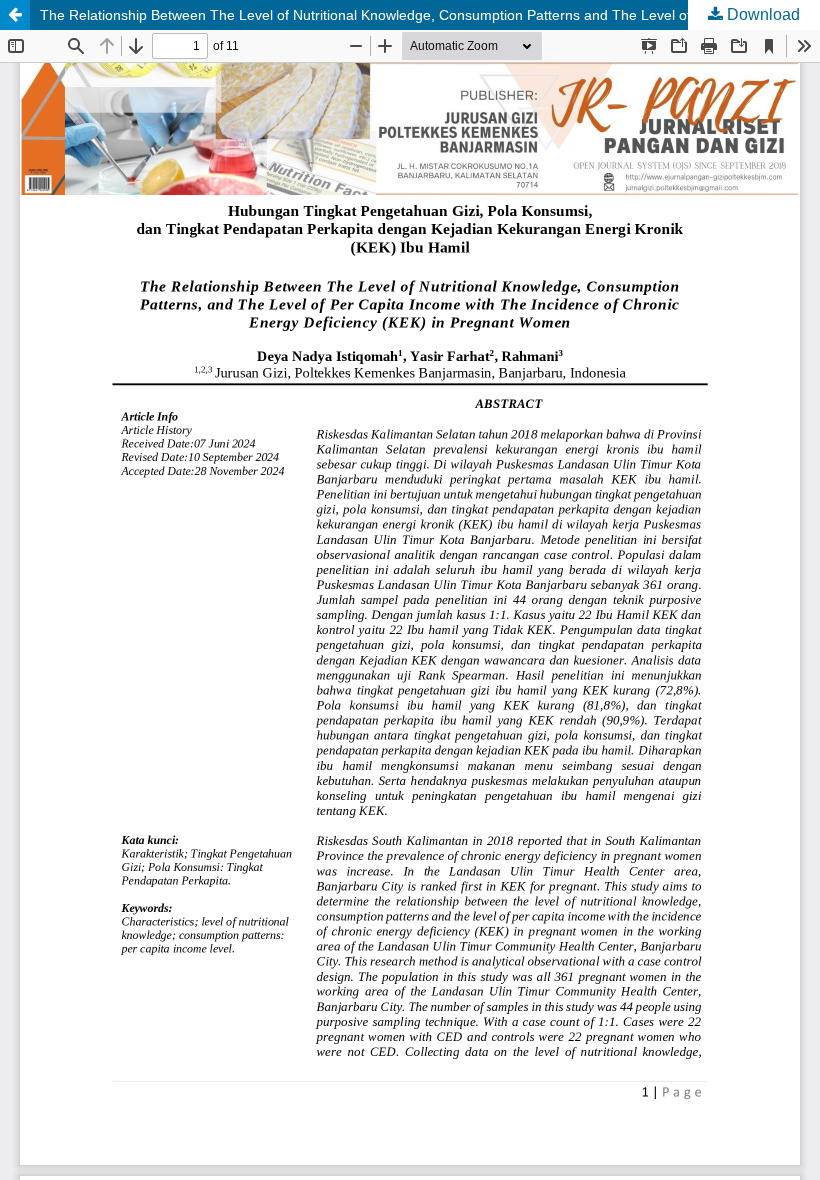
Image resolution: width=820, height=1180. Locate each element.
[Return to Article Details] (15, 15)
